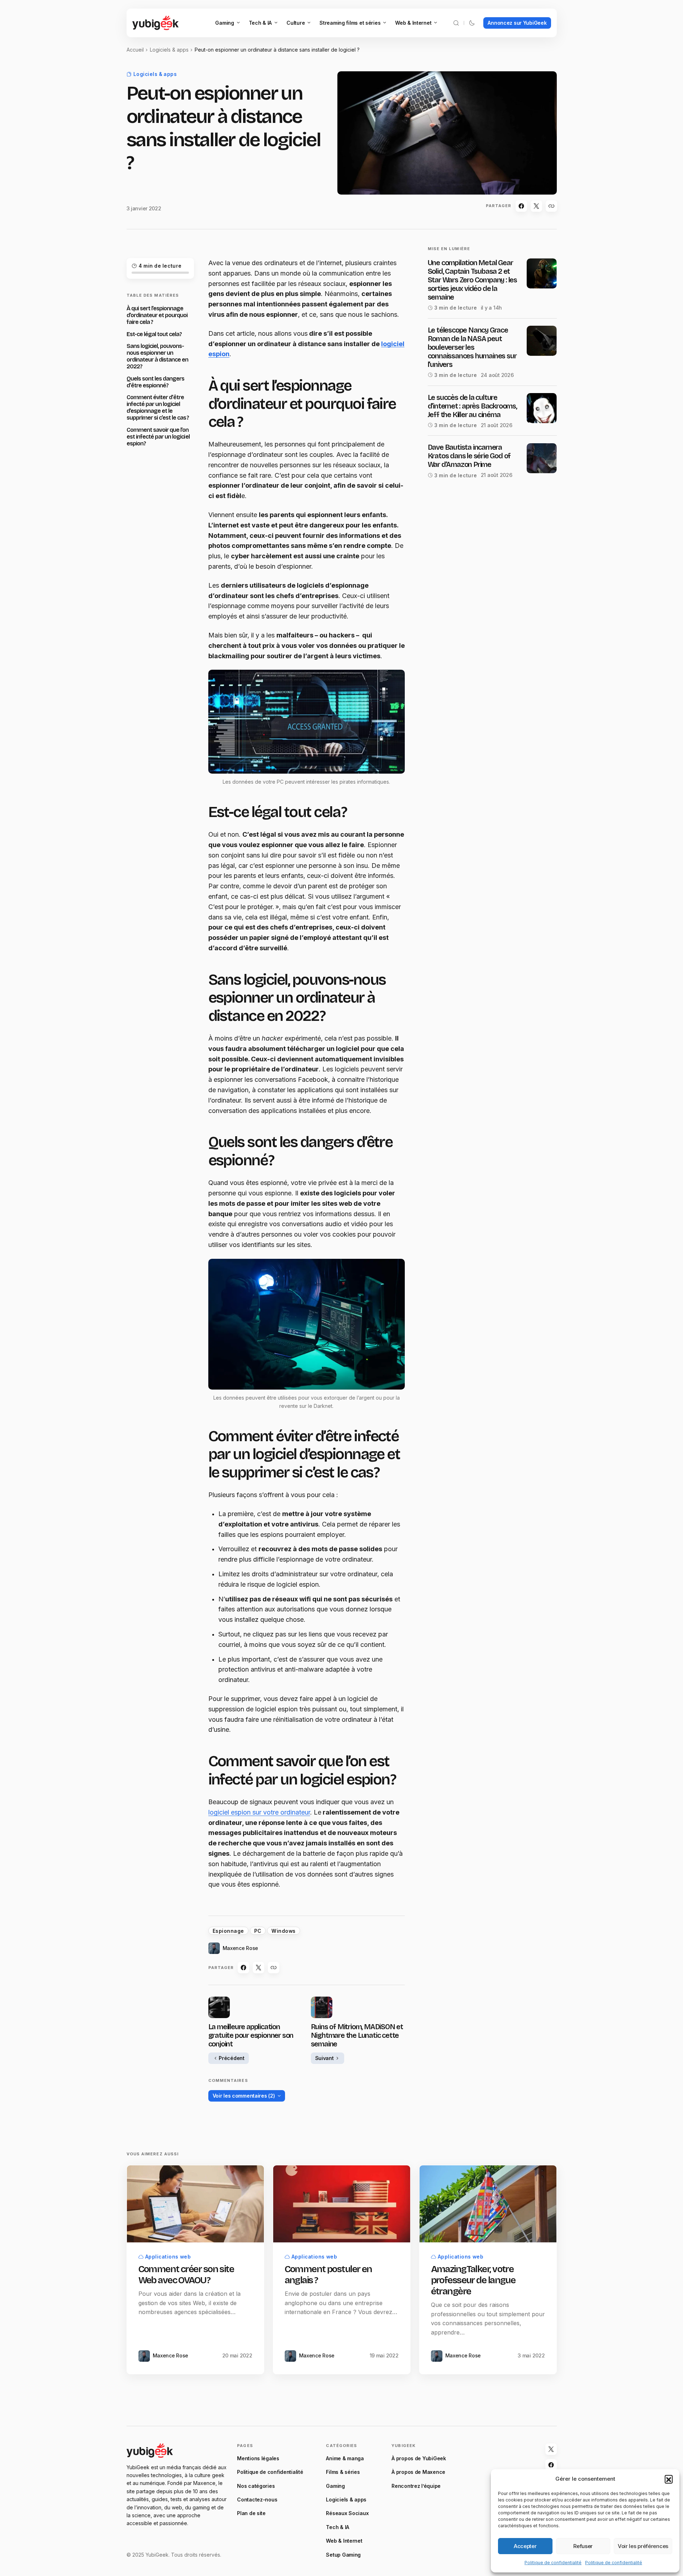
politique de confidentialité (330, 1377)
